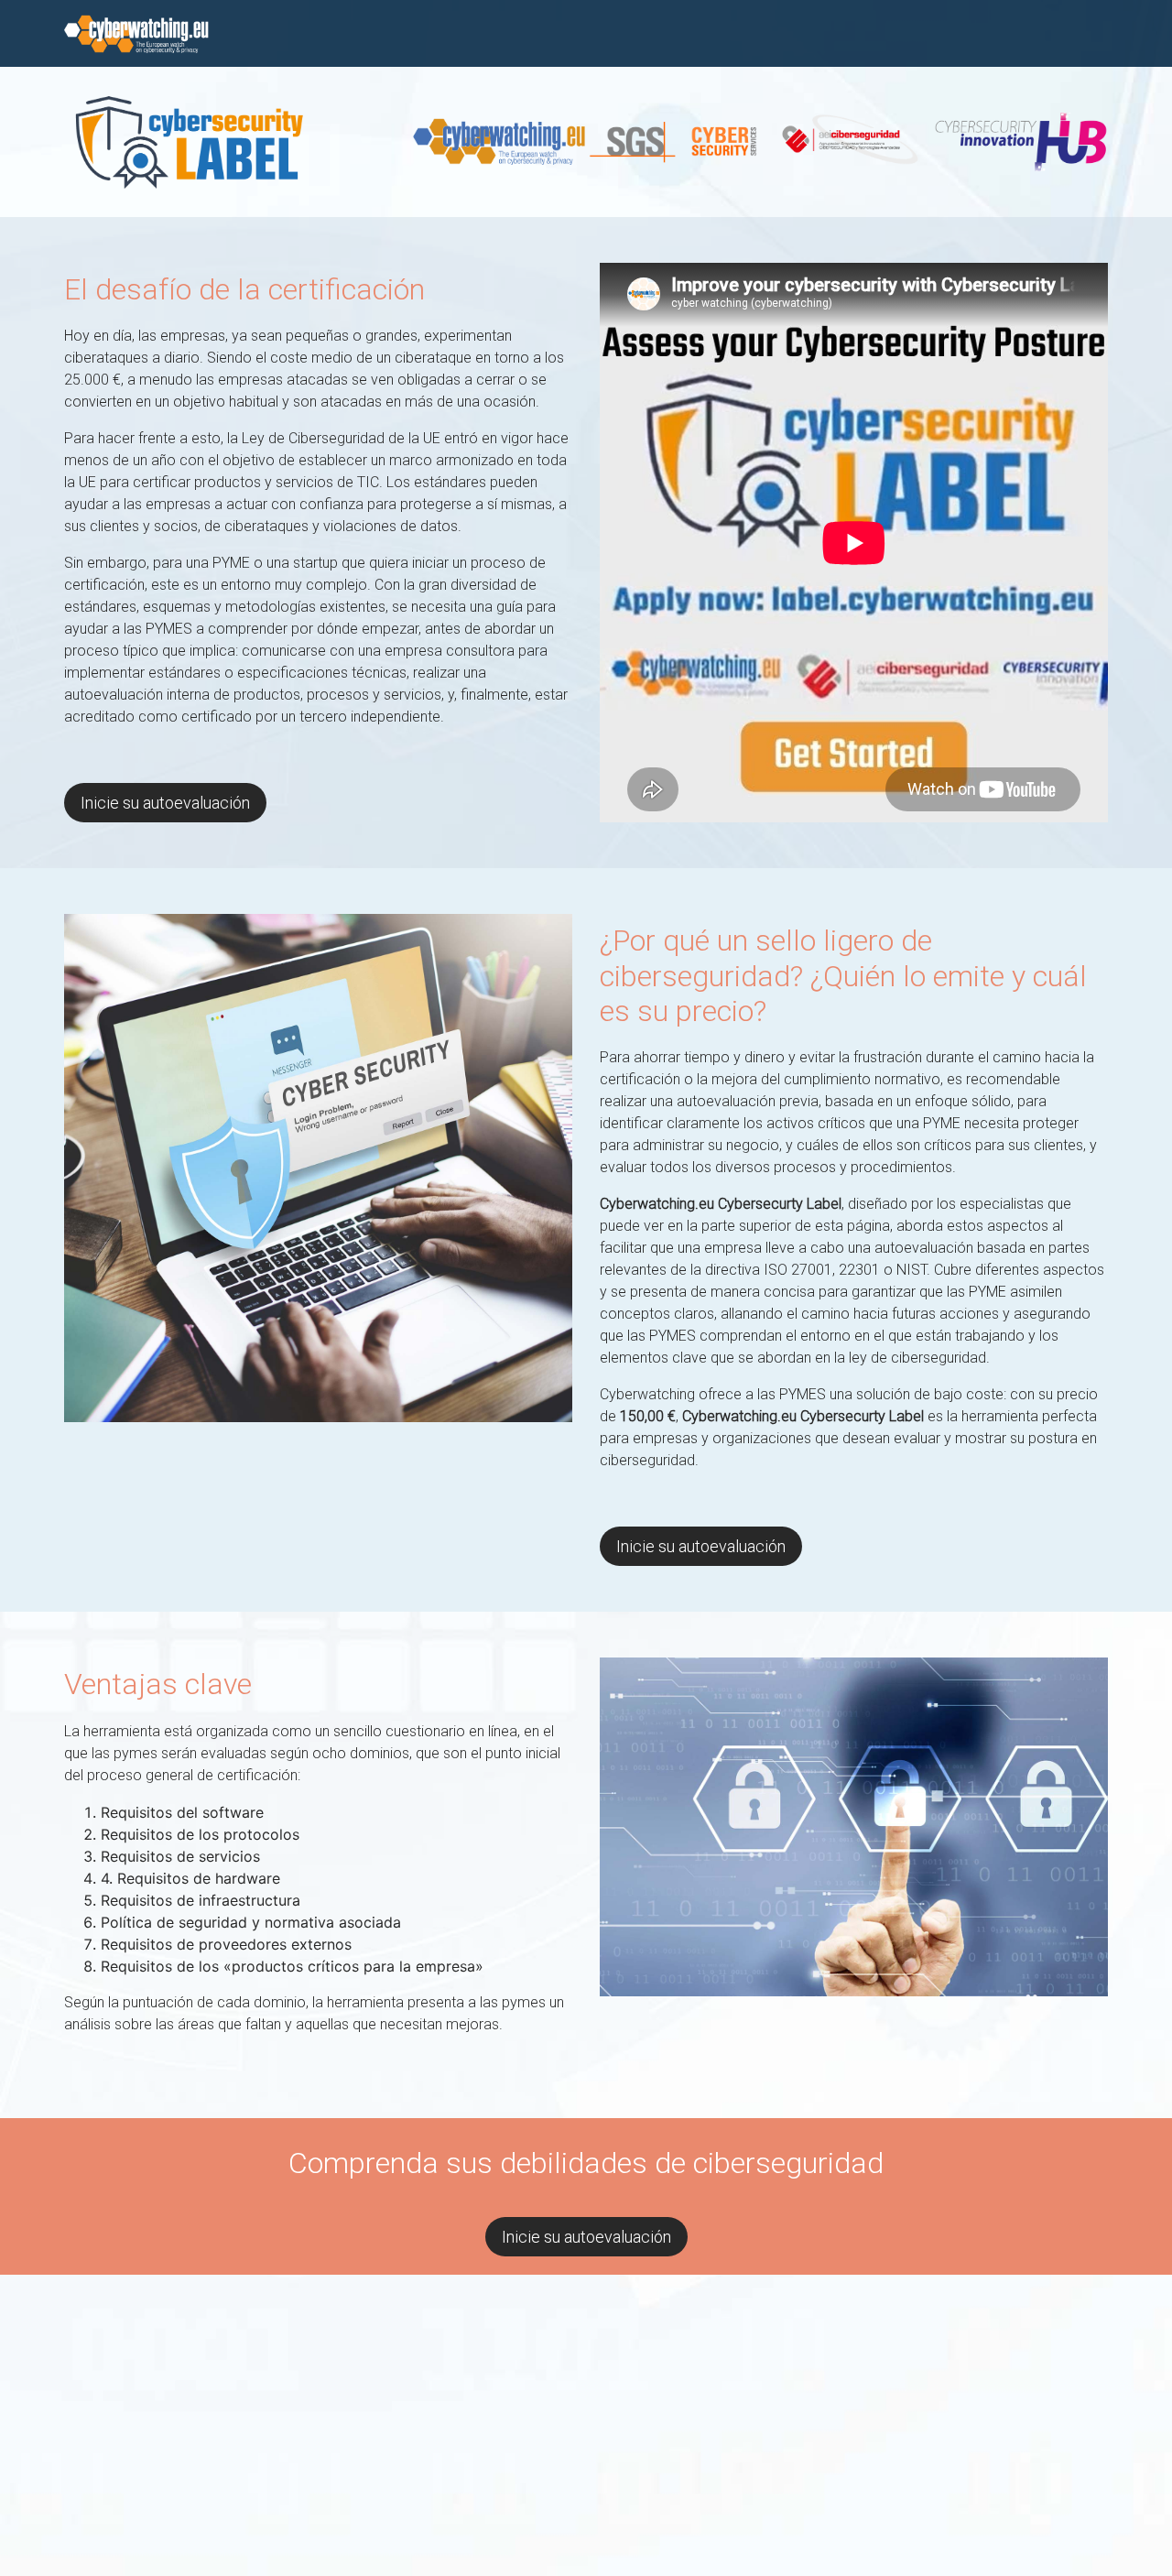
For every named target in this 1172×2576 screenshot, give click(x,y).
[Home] (136, 33)
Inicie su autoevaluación (165, 803)
